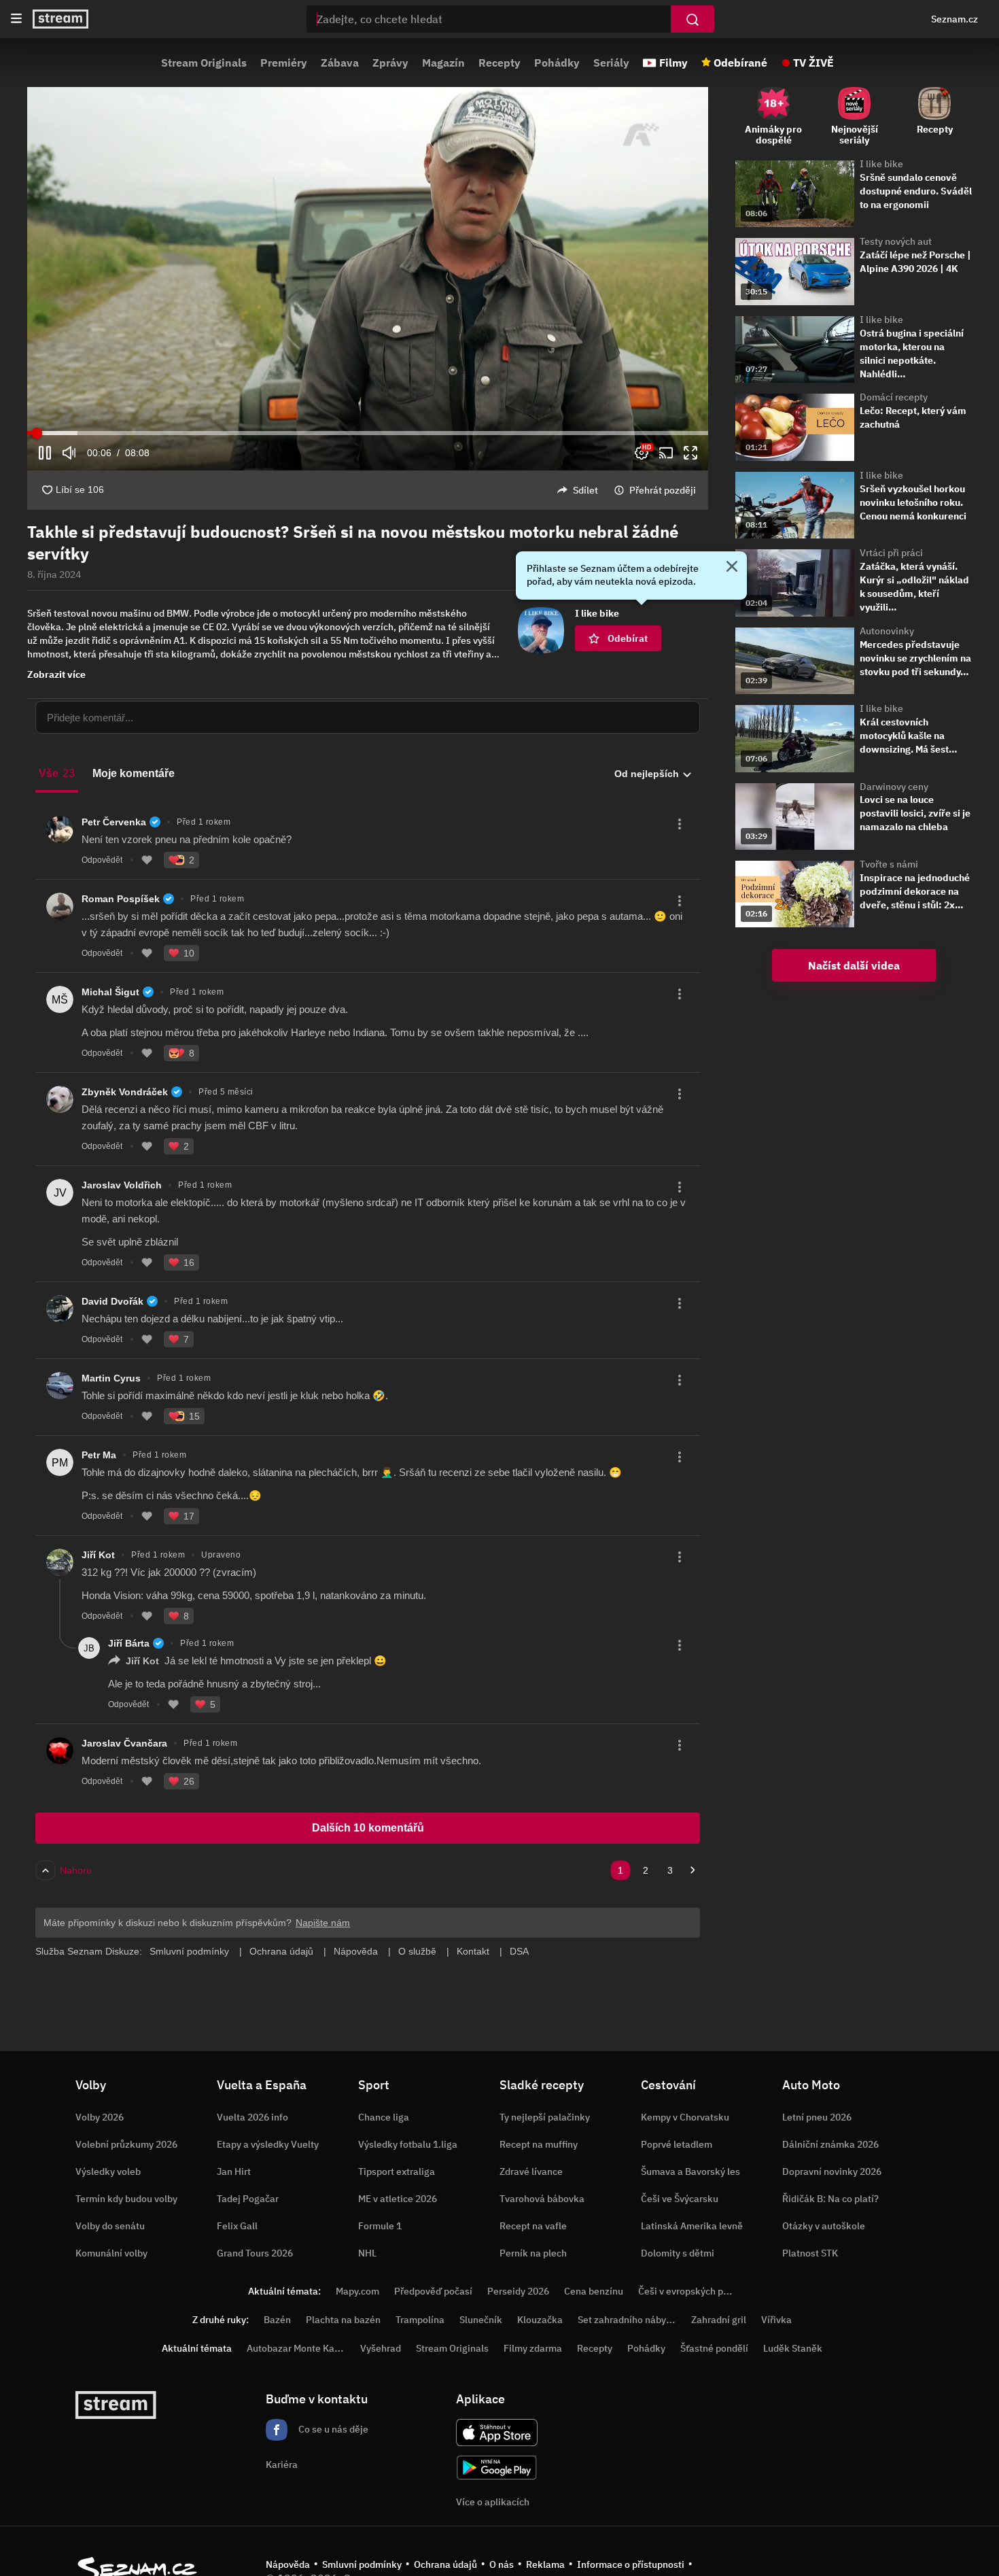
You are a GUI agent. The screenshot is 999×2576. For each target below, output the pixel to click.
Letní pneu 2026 (817, 2117)
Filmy (673, 63)
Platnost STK (810, 2253)
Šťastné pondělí (714, 2348)
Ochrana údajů (445, 2564)
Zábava (340, 63)
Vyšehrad (381, 2348)
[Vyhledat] (693, 19)
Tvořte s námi (889, 864)
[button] (368, 279)
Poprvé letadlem (677, 2144)
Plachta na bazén (343, 2320)
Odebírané (740, 63)
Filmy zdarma (533, 2348)
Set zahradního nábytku (629, 2320)
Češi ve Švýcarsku (680, 2199)
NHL (367, 2253)
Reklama (545, 2564)
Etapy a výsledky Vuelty (268, 2144)
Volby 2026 (100, 2117)
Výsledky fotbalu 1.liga (408, 2144)
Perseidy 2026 (518, 2291)
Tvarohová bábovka (542, 2199)
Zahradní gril (719, 2320)
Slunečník (481, 2320)
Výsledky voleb (108, 2171)
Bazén (277, 2320)
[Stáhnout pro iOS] (497, 2433)
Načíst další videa (854, 965)
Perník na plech (533, 2253)
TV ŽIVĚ (813, 63)
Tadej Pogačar (248, 2199)
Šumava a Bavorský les (690, 2171)
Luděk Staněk (793, 2348)
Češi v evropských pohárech (698, 2291)
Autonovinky (887, 631)
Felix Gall (237, 2226)
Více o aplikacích (493, 2502)
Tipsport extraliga (397, 2171)
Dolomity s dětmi (678, 2253)
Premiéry (284, 63)
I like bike (881, 164)
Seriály (611, 63)
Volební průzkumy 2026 (126, 2144)
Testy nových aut (896, 241)
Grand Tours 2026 (255, 2253)
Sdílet (585, 490)
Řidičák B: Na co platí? (830, 2199)
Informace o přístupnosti (631, 2564)
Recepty (500, 63)
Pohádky (557, 63)
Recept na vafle (533, 2226)
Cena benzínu (594, 2291)
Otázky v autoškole (824, 2226)
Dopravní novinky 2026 (832, 2171)
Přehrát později (663, 490)
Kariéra (282, 2465)
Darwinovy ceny (894, 787)
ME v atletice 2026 (398, 2199)
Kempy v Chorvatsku (685, 2117)
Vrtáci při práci (891, 553)
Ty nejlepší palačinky (545, 2117)
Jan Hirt (234, 2171)
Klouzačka (540, 2320)
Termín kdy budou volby (126, 2199)
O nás (502, 2564)
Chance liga (384, 2117)
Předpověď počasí (433, 2291)
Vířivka (776, 2320)
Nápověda (288, 2564)
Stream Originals (204, 63)
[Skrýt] (732, 568)
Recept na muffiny (539, 2144)
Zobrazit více (56, 674)
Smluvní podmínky (362, 2564)
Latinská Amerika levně (692, 2226)
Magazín (443, 63)
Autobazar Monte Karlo (296, 2348)
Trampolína (420, 2320)
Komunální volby (111, 2253)
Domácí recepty (894, 397)
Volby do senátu (110, 2226)
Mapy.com (357, 2291)
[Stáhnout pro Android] (497, 2468)
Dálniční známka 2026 (830, 2144)
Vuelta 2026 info (252, 2117)
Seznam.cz (954, 19)
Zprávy (390, 63)
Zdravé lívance (531, 2171)
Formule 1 (380, 2226)
